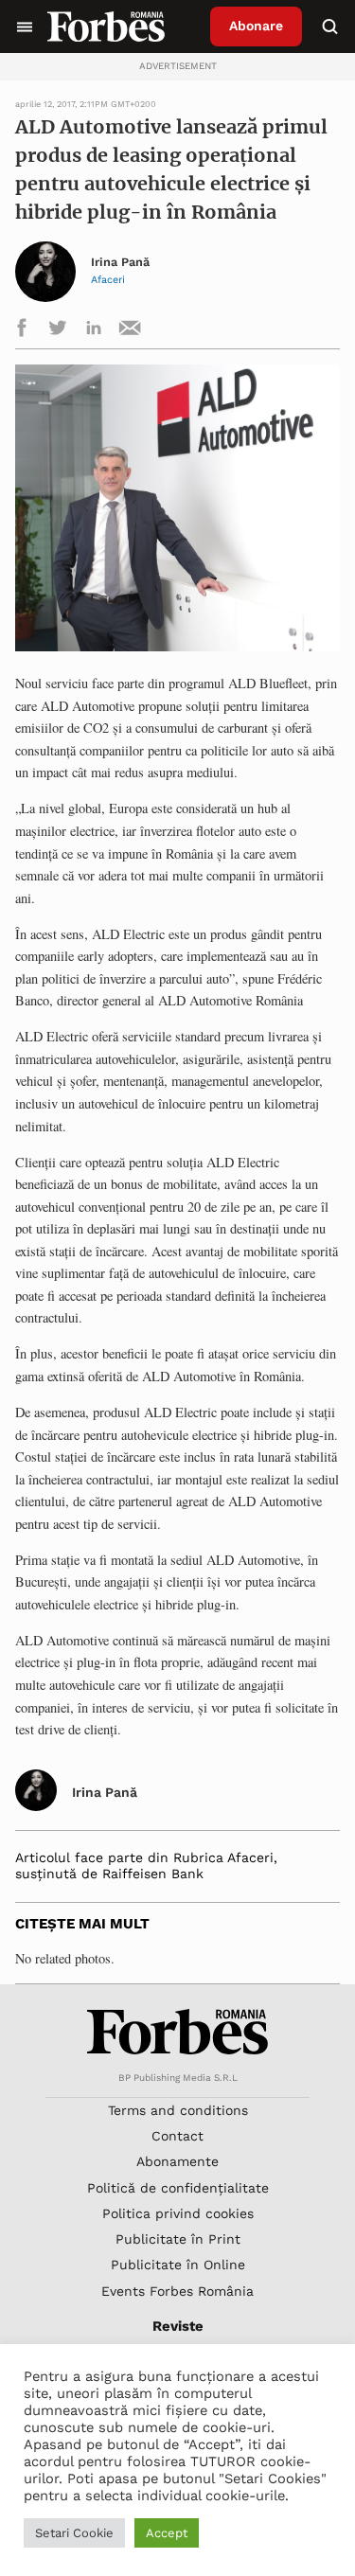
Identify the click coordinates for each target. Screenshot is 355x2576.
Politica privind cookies (178, 2213)
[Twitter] (58, 331)
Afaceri (108, 280)
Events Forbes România (177, 2291)
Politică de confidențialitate (178, 2188)
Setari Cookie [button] (74, 2533)
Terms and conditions (178, 2110)
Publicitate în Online (178, 2265)
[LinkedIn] (94, 331)
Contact (177, 2136)
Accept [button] (167, 2533)
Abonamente (177, 2161)
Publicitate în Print (178, 2239)
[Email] (130, 331)
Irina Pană (120, 262)
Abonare (256, 26)
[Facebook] (22, 331)
